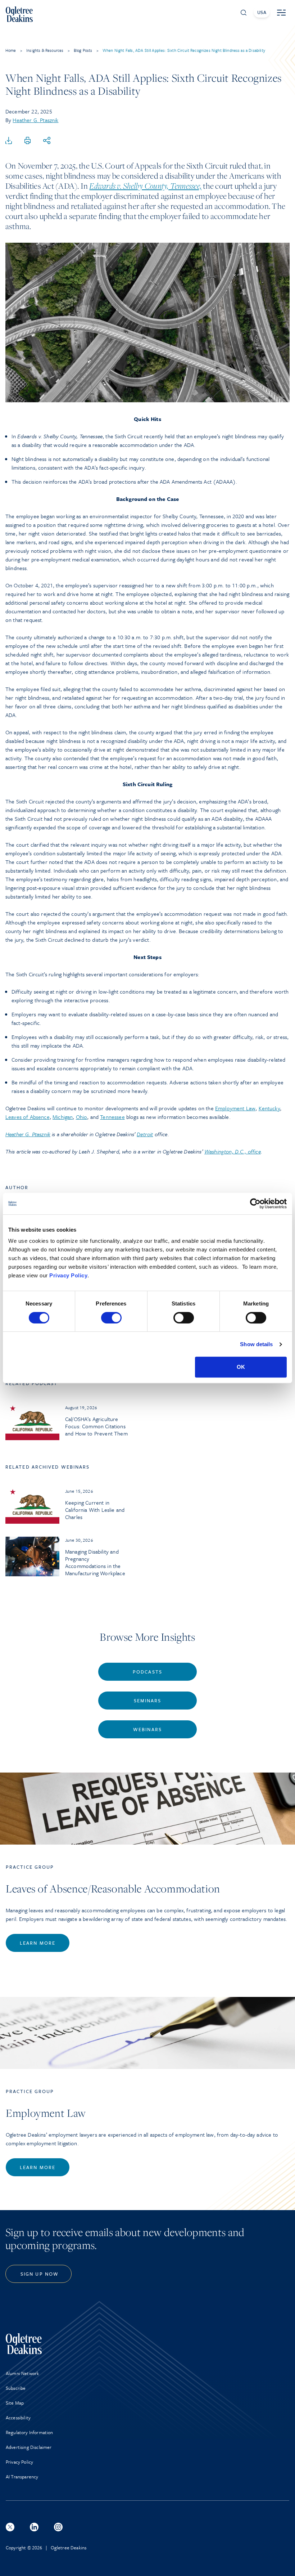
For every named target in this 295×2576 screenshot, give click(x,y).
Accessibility (18, 2418)
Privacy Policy (68, 1275)
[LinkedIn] (34, 2527)
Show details (256, 1344)
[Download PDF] (9, 141)
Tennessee (112, 1117)
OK (241, 1367)
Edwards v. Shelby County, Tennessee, (145, 186)
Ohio (82, 1117)
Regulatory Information (29, 2432)
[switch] (111, 1318)
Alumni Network (22, 2373)
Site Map (15, 2403)
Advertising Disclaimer (29, 2447)
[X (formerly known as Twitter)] (10, 2527)
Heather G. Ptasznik (35, 120)
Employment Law (235, 1108)
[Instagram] (58, 2527)
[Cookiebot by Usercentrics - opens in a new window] (255, 1204)
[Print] (28, 141)
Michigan (63, 1117)
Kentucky (269, 1108)
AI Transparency (22, 2477)
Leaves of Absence (28, 1117)
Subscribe (16, 2388)
